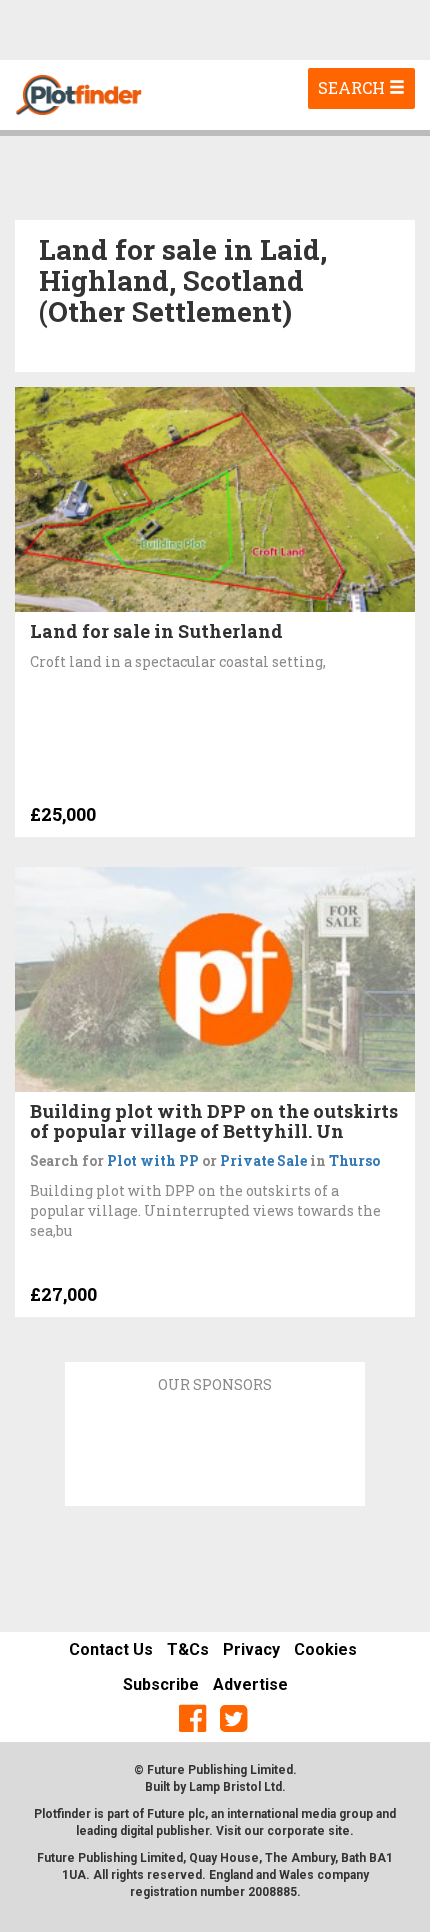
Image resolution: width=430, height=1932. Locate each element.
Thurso (354, 1160)
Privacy (251, 1649)
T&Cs (188, 1649)
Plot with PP (153, 1160)
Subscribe (161, 1684)
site (339, 1831)
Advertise (250, 1684)
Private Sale (263, 1160)
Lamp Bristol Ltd (235, 1787)
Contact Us (111, 1649)
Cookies (325, 1649)
